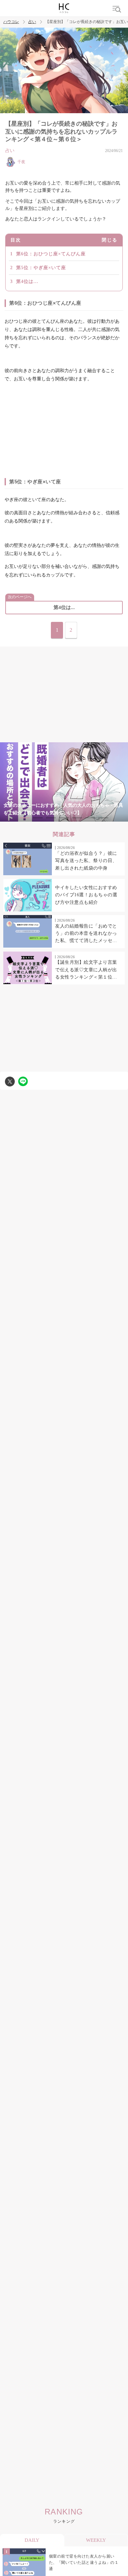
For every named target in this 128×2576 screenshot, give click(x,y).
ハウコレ (11, 22)
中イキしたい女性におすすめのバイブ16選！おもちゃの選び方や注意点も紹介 (86, 895)
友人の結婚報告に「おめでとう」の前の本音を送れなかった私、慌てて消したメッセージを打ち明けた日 (86, 934)
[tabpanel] (64, 782)
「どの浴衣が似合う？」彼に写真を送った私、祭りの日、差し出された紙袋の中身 (86, 861)
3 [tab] (51, 818)
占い (32, 22)
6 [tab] (90, 818)
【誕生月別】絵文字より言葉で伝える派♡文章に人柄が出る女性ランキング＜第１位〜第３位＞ (86, 970)
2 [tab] (38, 818)
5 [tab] (77, 818)
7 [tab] (103, 818)
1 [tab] (25, 818)
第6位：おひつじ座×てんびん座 (51, 254)
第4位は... (27, 281)
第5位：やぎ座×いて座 (41, 268)
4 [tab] (64, 818)
